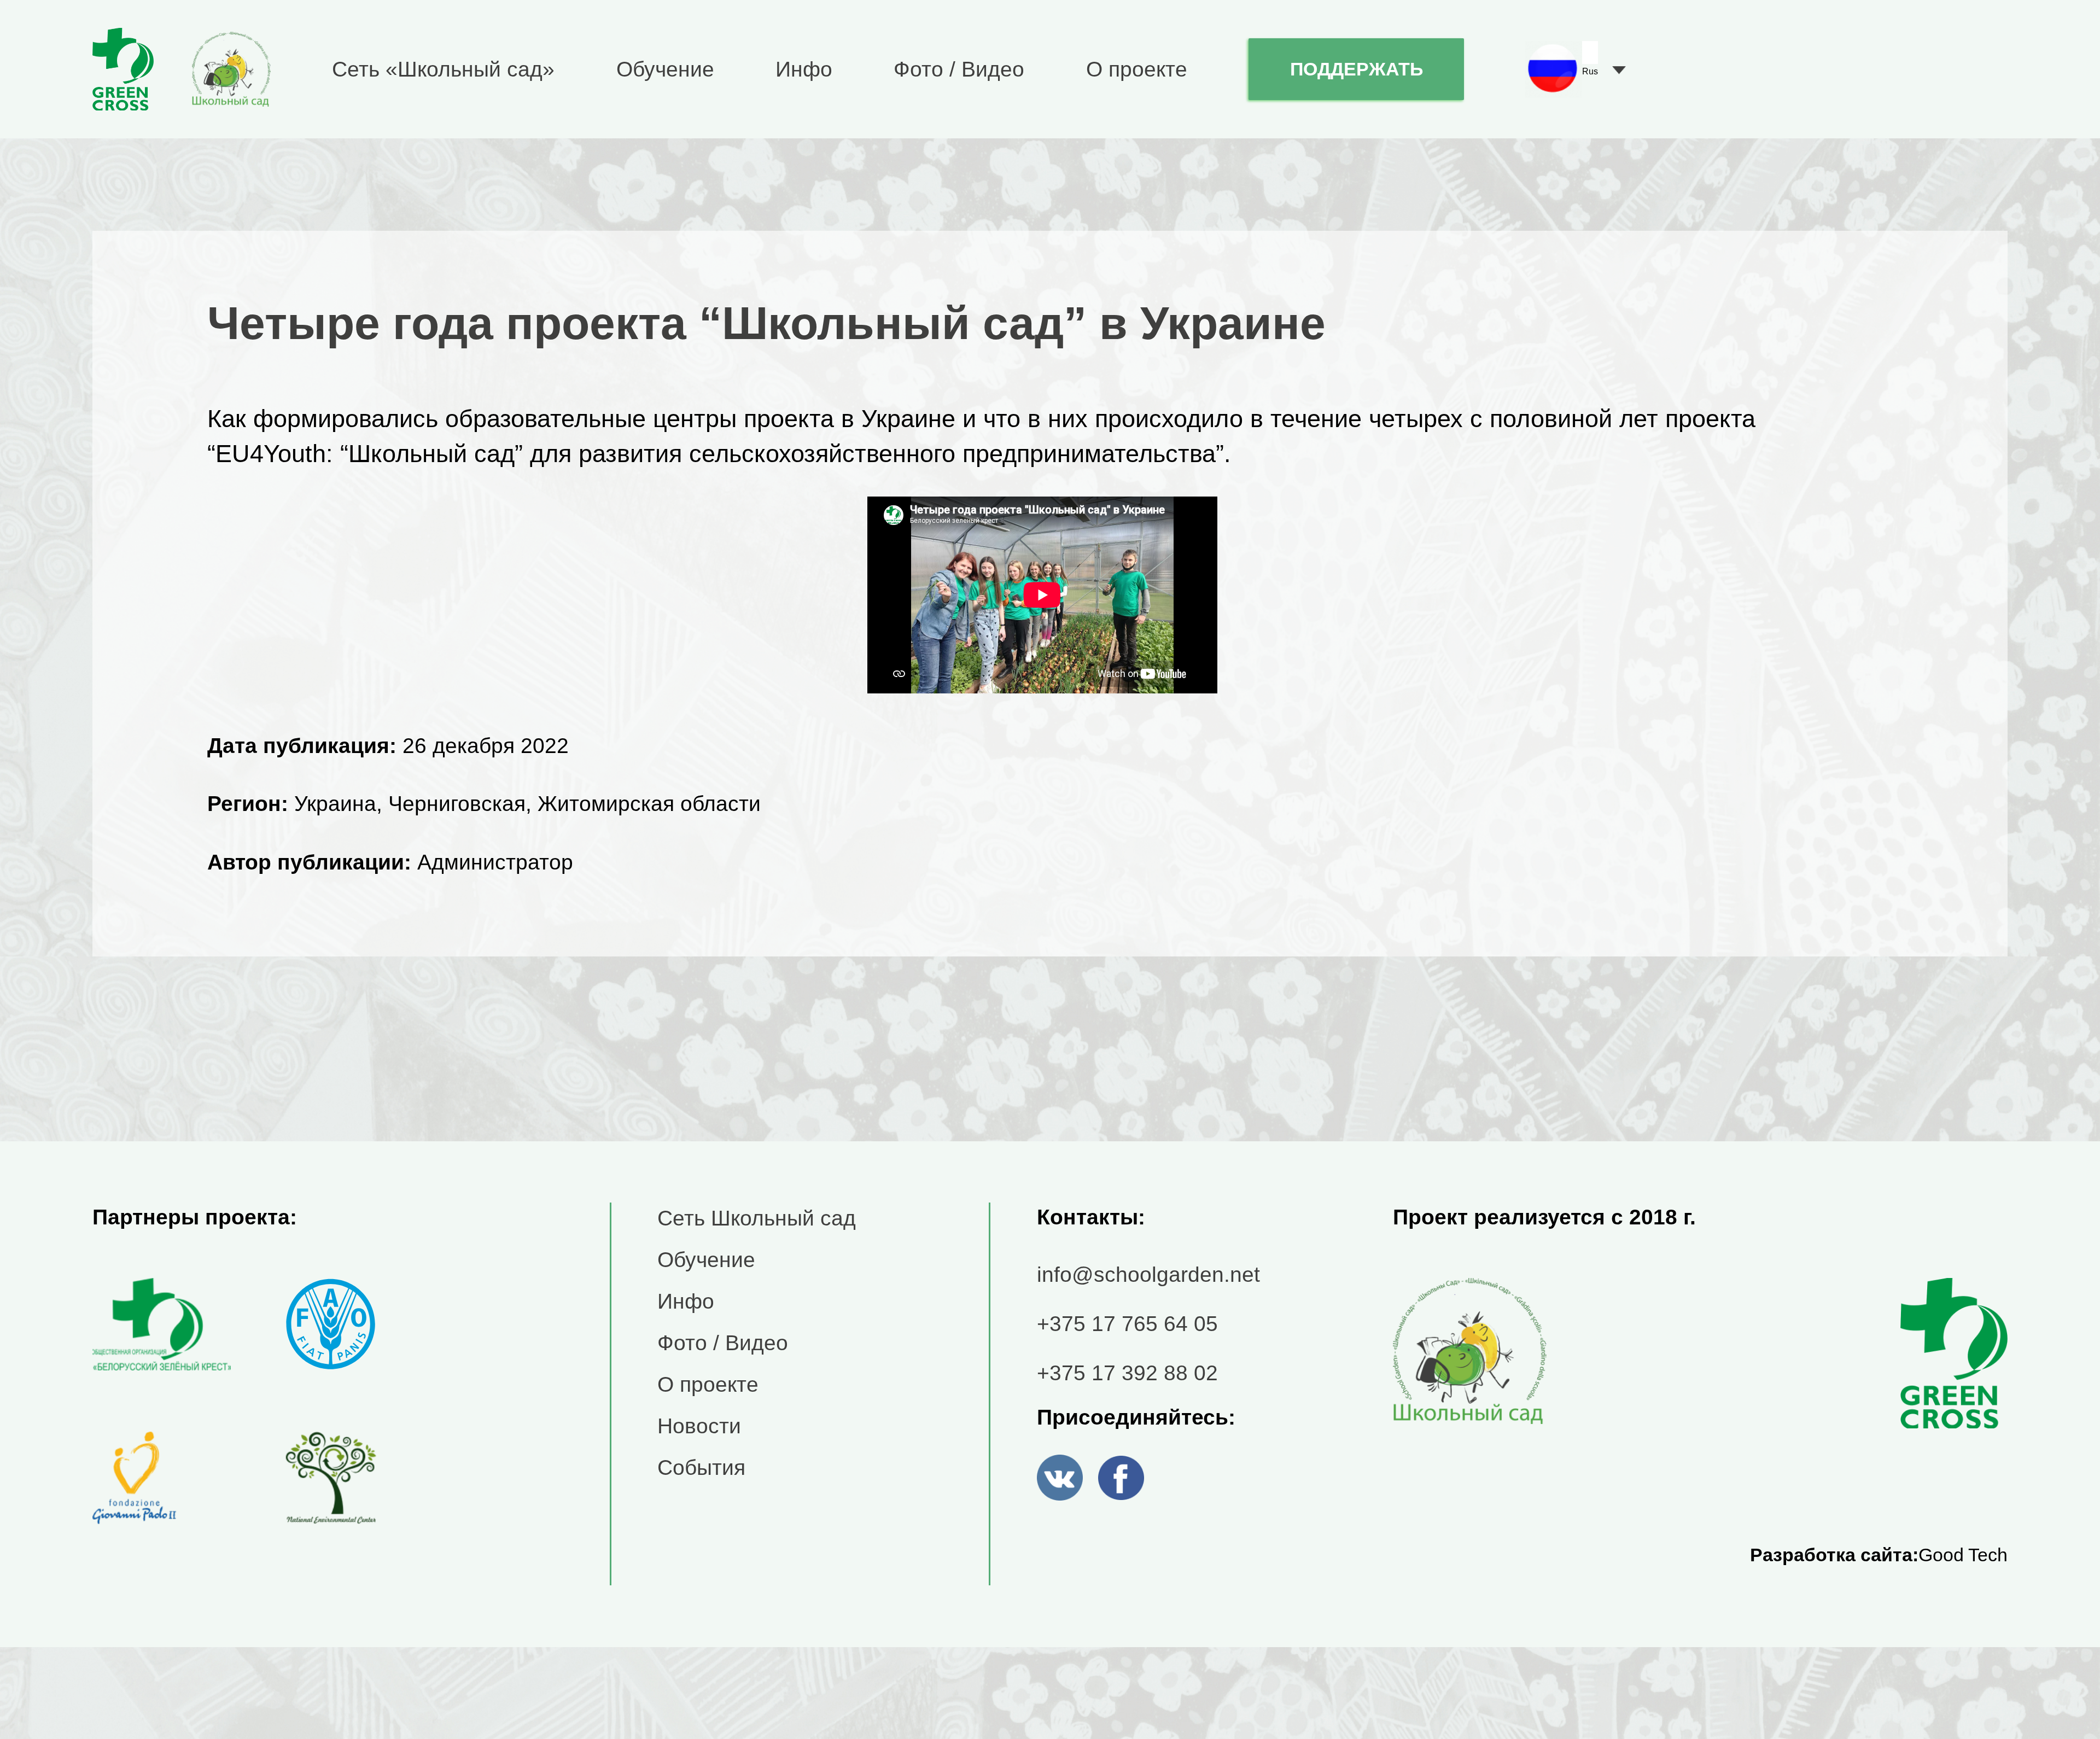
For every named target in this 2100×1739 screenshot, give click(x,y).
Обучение (665, 69)
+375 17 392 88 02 (1127, 1373)
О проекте (1137, 69)
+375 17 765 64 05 (1127, 1323)
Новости (699, 1426)
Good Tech (1963, 1555)
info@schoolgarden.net (1148, 1274)
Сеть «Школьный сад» (443, 69)
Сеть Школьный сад (757, 1218)
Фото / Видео (959, 69)
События (701, 1467)
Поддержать (1357, 69)
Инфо (804, 69)
